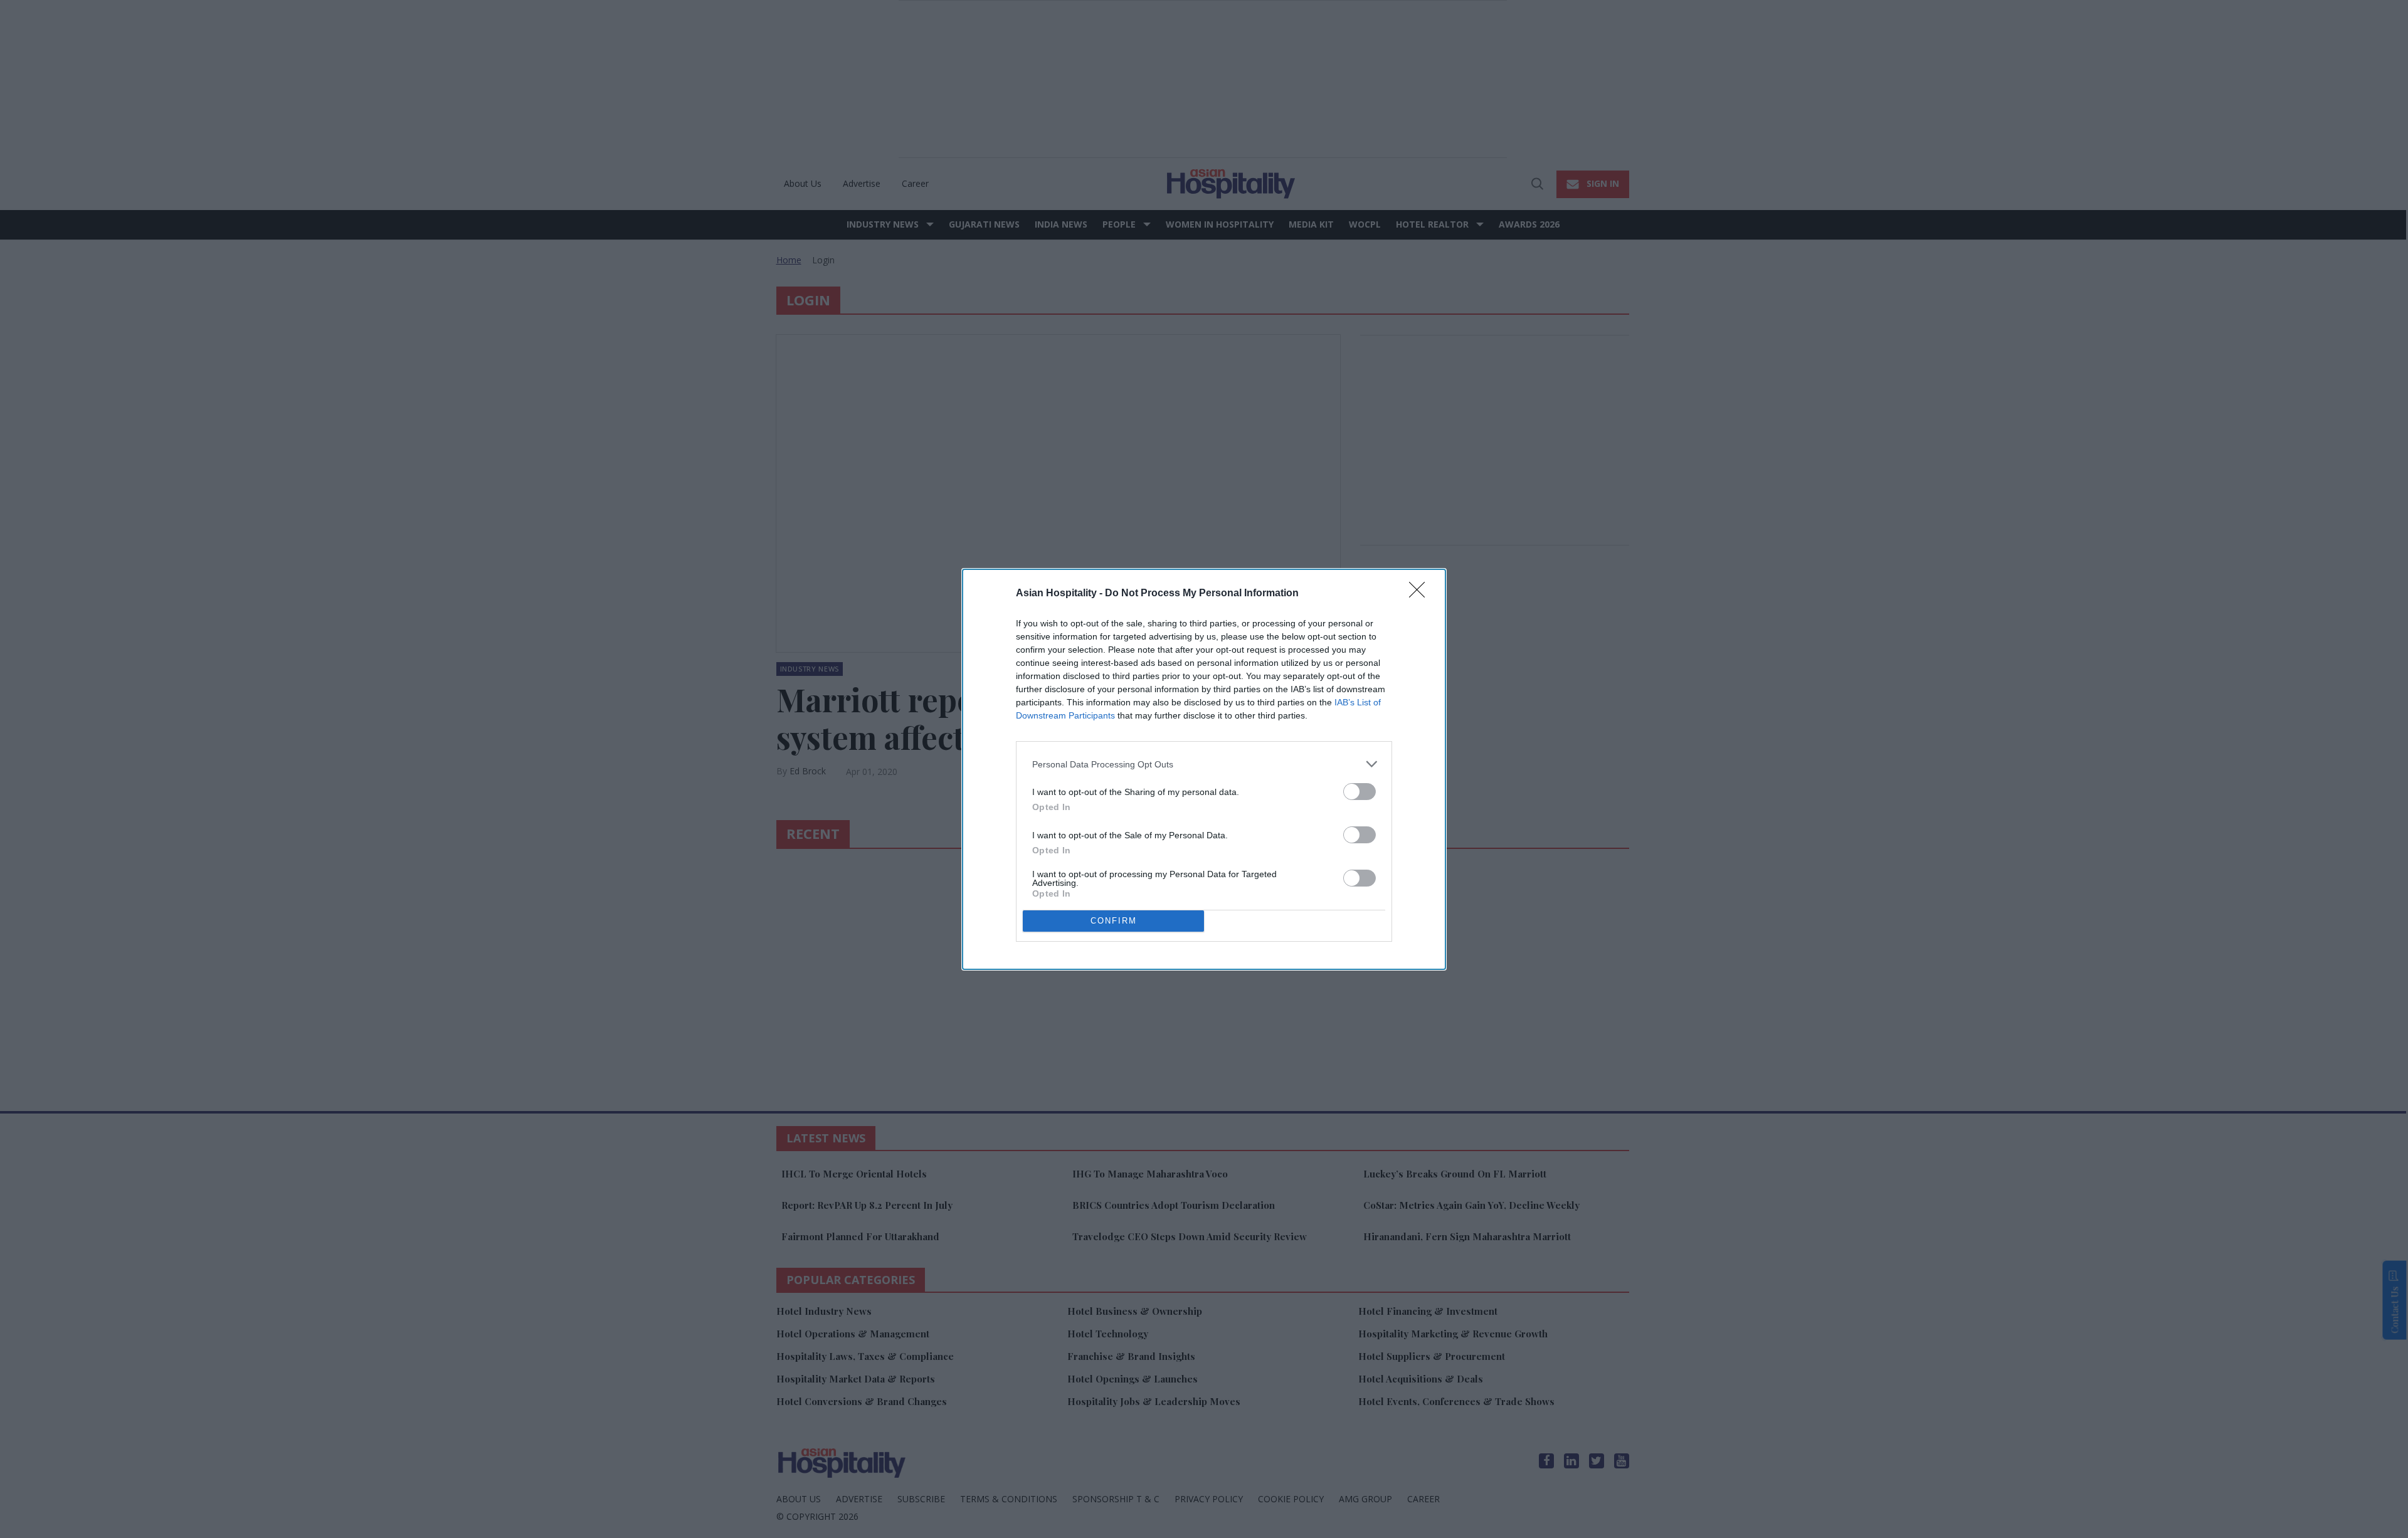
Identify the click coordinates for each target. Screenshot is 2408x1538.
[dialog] (1204, 769)
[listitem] (1204, 764)
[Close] (1421, 594)
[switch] (1360, 792)
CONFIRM (1114, 921)
